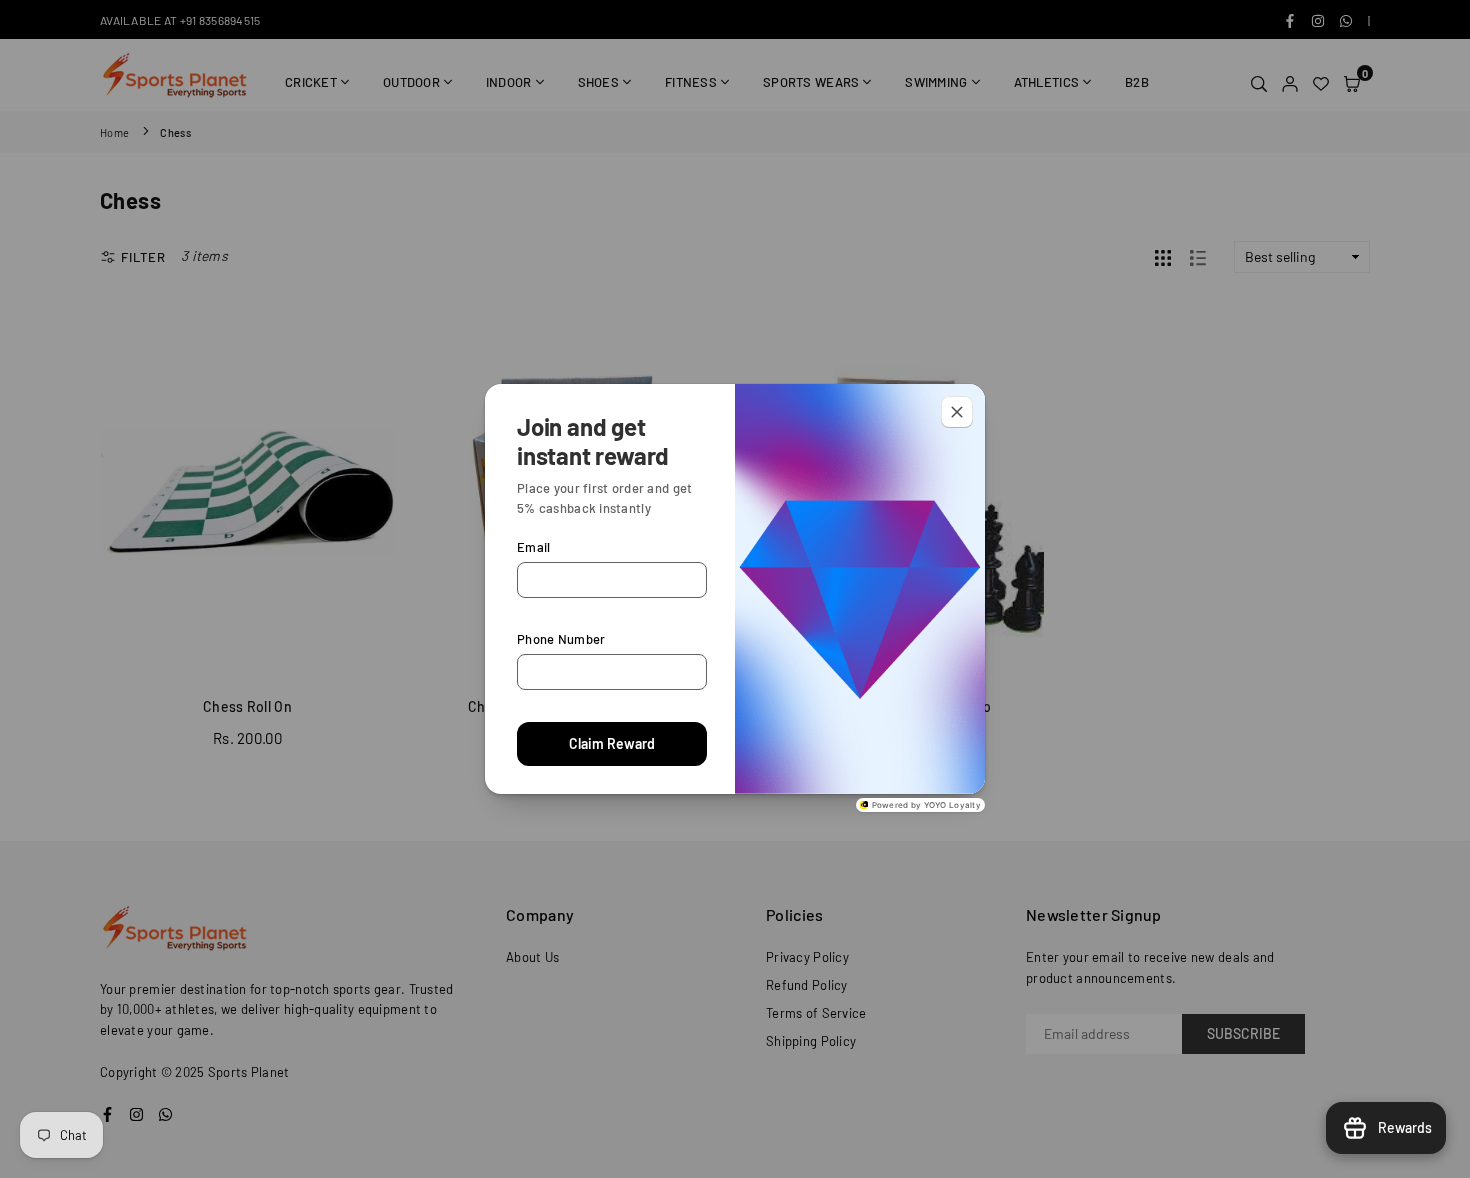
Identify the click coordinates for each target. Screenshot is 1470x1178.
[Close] (957, 412)
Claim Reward (612, 743)
